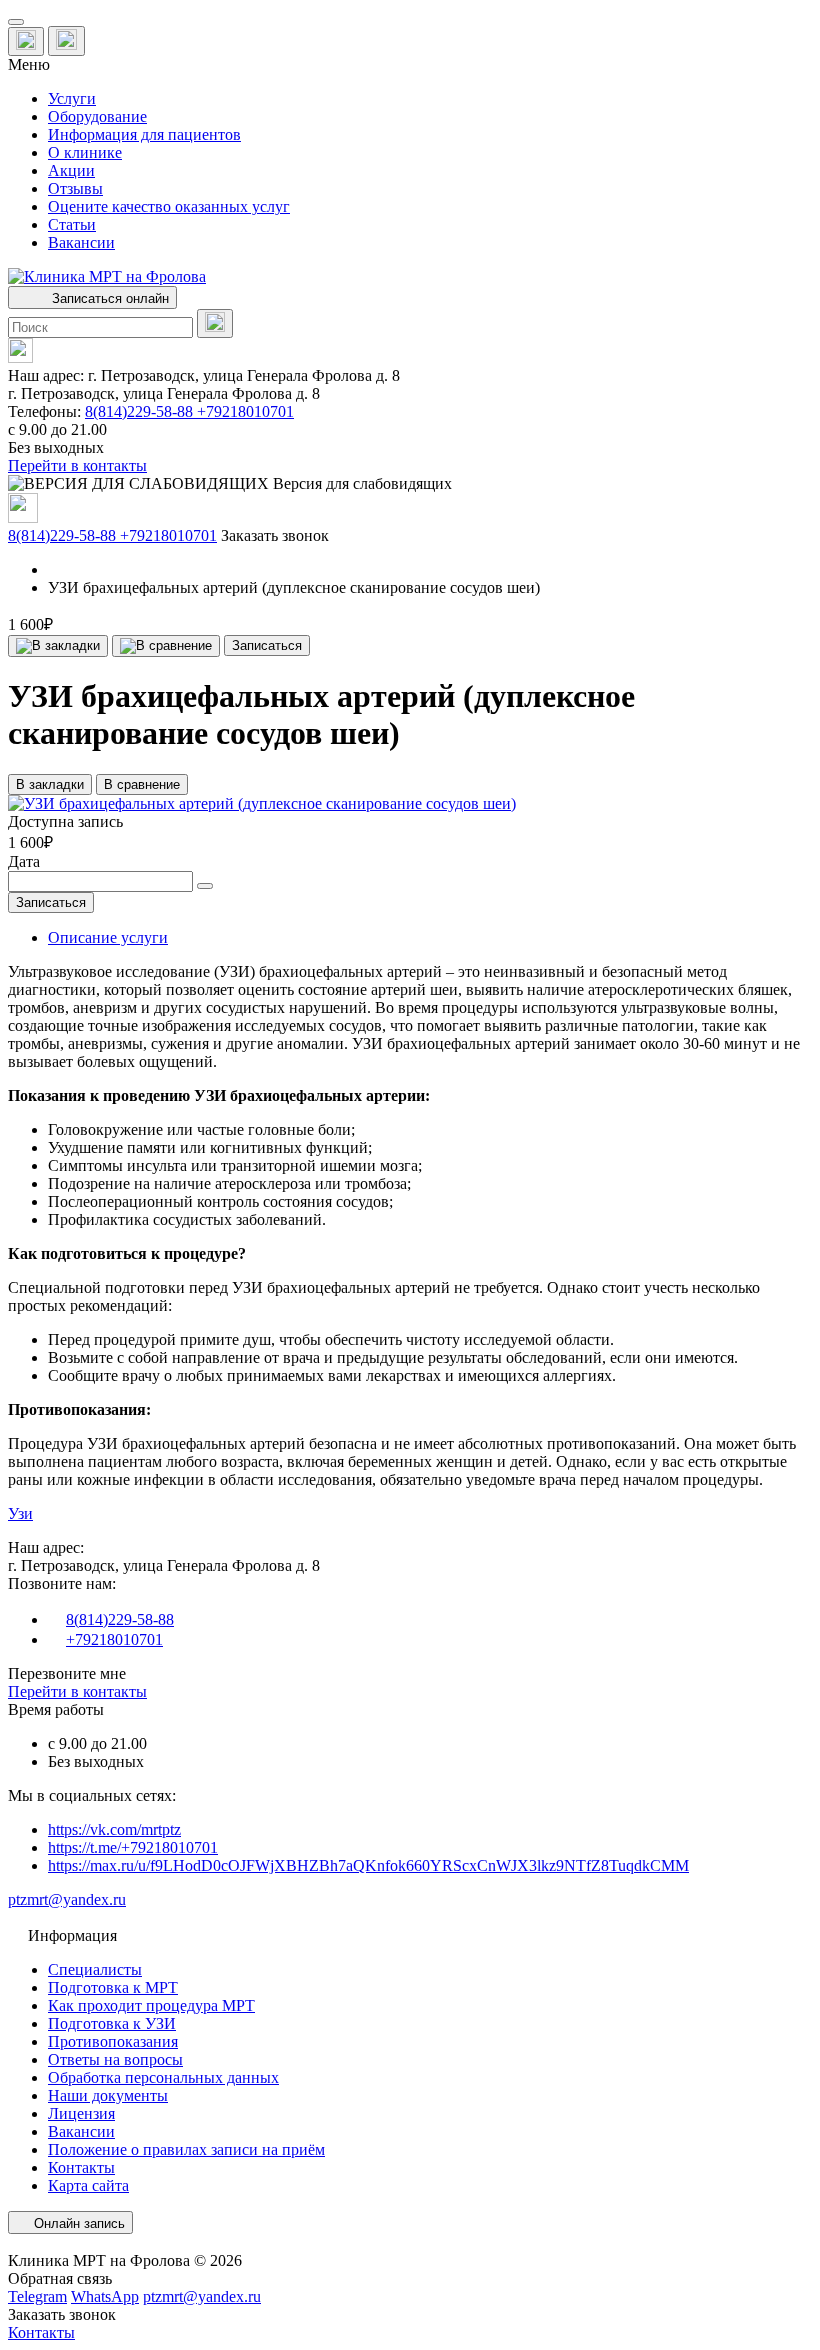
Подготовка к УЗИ (112, 2023)
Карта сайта (88, 2185)
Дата (24, 861)
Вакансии (81, 242)
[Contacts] (66, 41)
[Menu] (16, 22)
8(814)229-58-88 (141, 411)
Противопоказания (113, 2041)
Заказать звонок (275, 535)
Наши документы (108, 2095)
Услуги (72, 98)
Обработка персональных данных (163, 2077)
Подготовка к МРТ (113, 1987)
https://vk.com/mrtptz (114, 1829)
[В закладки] (58, 646)
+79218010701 (245, 411)
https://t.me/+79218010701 (133, 1847)
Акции (71, 170)
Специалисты (95, 1969)
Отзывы (75, 188)
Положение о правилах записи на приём (186, 2149)
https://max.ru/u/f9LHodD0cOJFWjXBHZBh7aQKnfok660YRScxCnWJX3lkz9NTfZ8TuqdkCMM (368, 1865)
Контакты (81, 2167)
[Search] (215, 323)
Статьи (72, 224)
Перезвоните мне (67, 1673)
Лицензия (81, 2113)
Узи (20, 1513)
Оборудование (97, 116)
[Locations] (26, 41)
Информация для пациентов (144, 134)
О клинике (85, 152)
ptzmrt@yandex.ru (67, 1899)
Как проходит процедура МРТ (151, 2005)
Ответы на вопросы (115, 2059)
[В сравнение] (166, 646)
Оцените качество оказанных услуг (169, 206)
